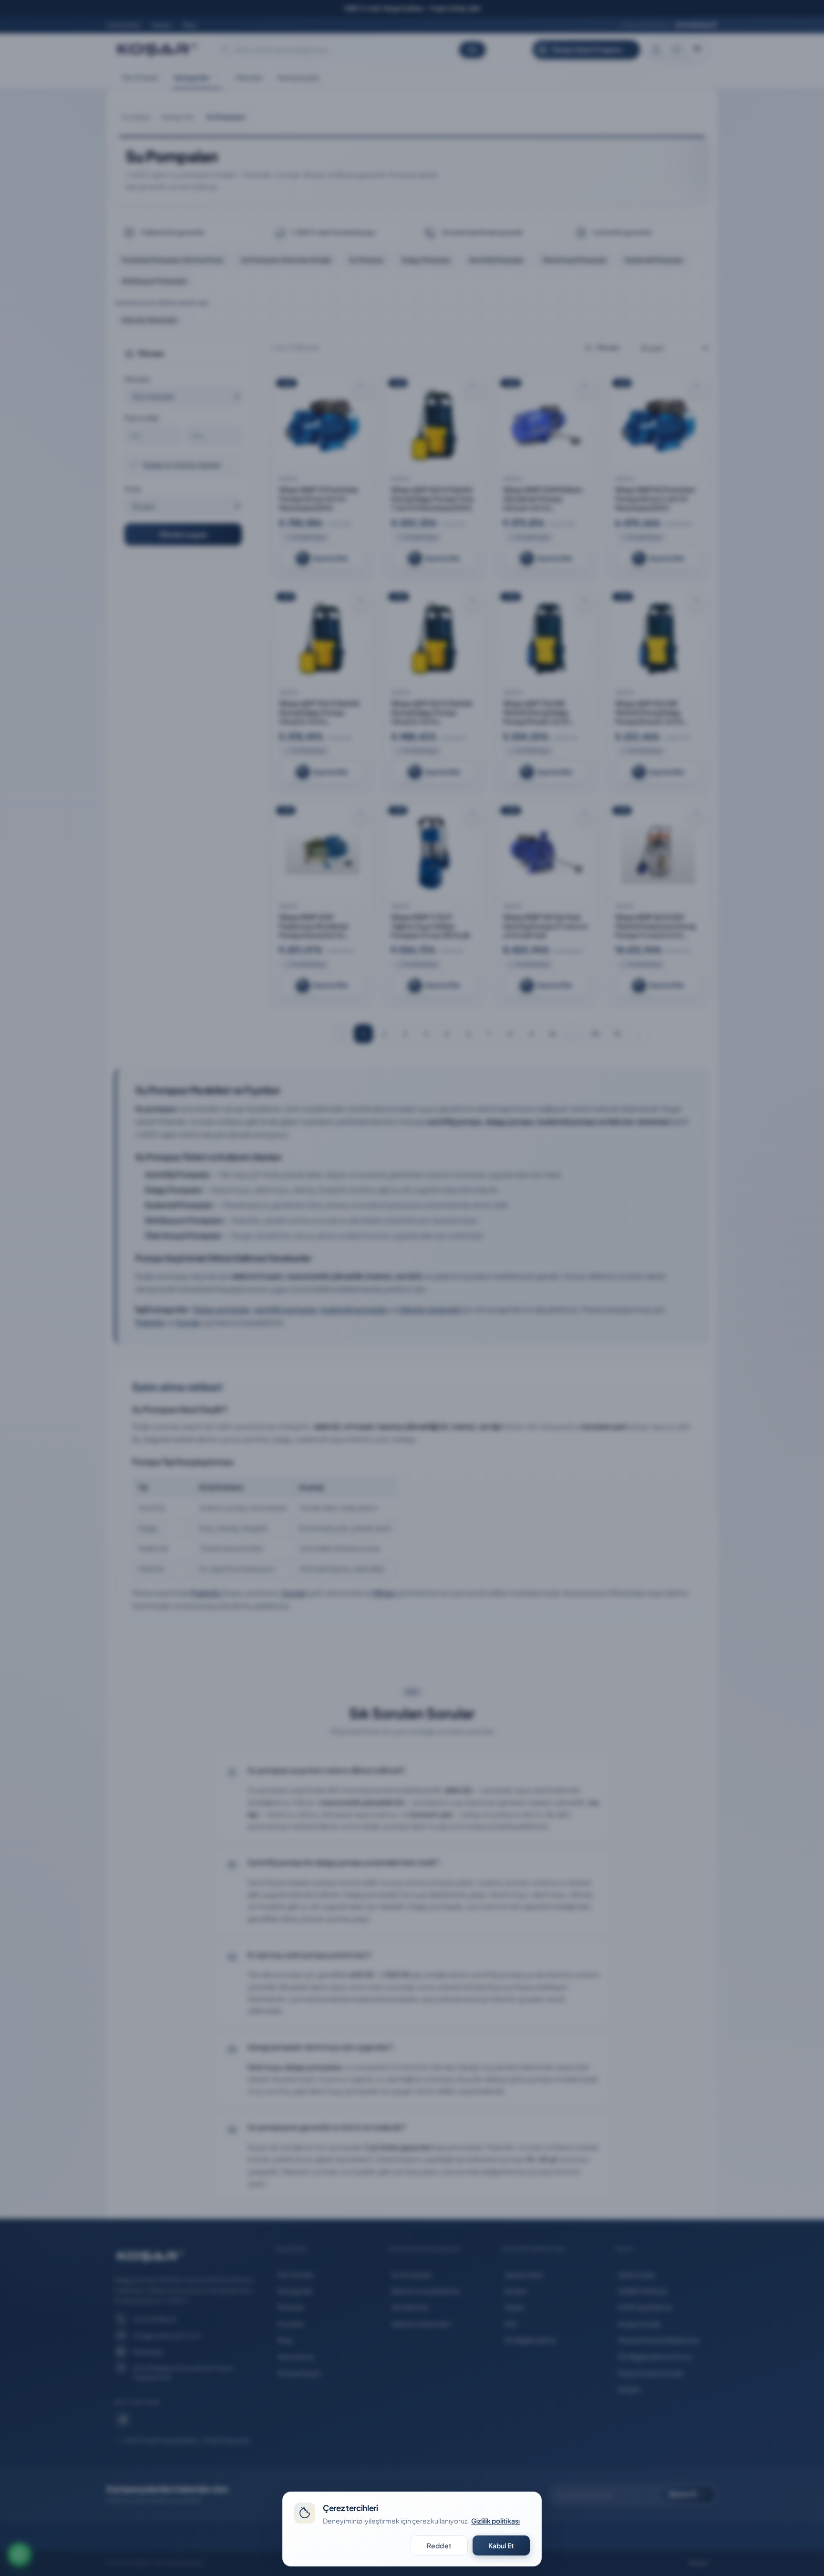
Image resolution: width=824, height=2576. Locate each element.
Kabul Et (501, 2545)
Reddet (439, 2545)
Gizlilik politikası (495, 2521)
